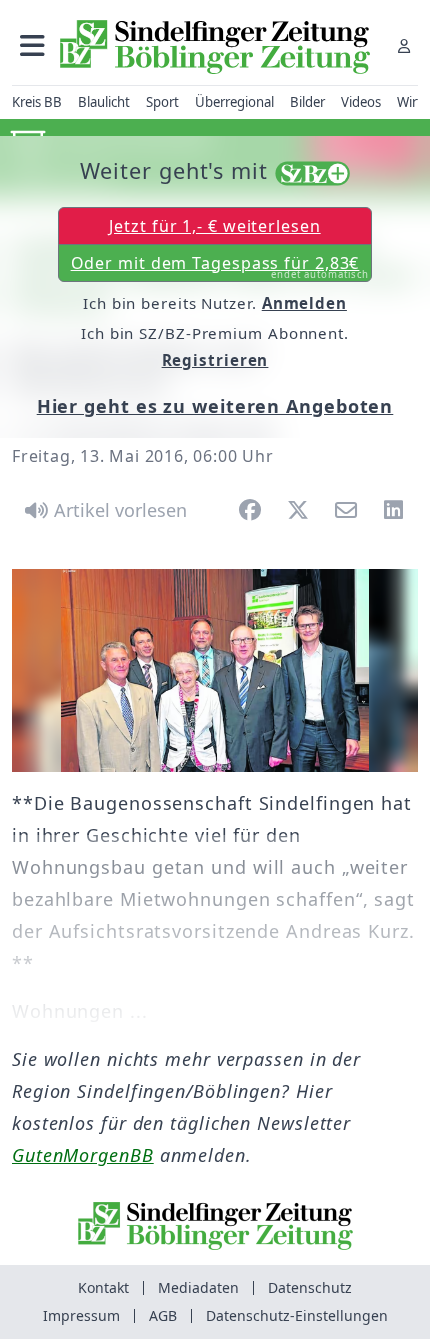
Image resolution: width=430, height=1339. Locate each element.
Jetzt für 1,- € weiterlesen (214, 226)
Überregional (234, 102)
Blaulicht (104, 102)
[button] (32, 45)
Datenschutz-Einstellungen (297, 1315)
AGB (163, 1315)
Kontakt (103, 1287)
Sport (162, 102)
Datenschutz (310, 1287)
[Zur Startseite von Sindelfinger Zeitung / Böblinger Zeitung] (215, 47)
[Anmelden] (404, 45)
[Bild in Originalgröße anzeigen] (215, 670)
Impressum (81, 1315)
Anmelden (304, 303)
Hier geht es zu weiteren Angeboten (215, 406)
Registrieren (215, 360)
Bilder (307, 102)
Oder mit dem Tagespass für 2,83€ (220, 267)
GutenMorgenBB (83, 1155)
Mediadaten (198, 1287)
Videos (361, 102)
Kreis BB (37, 102)
